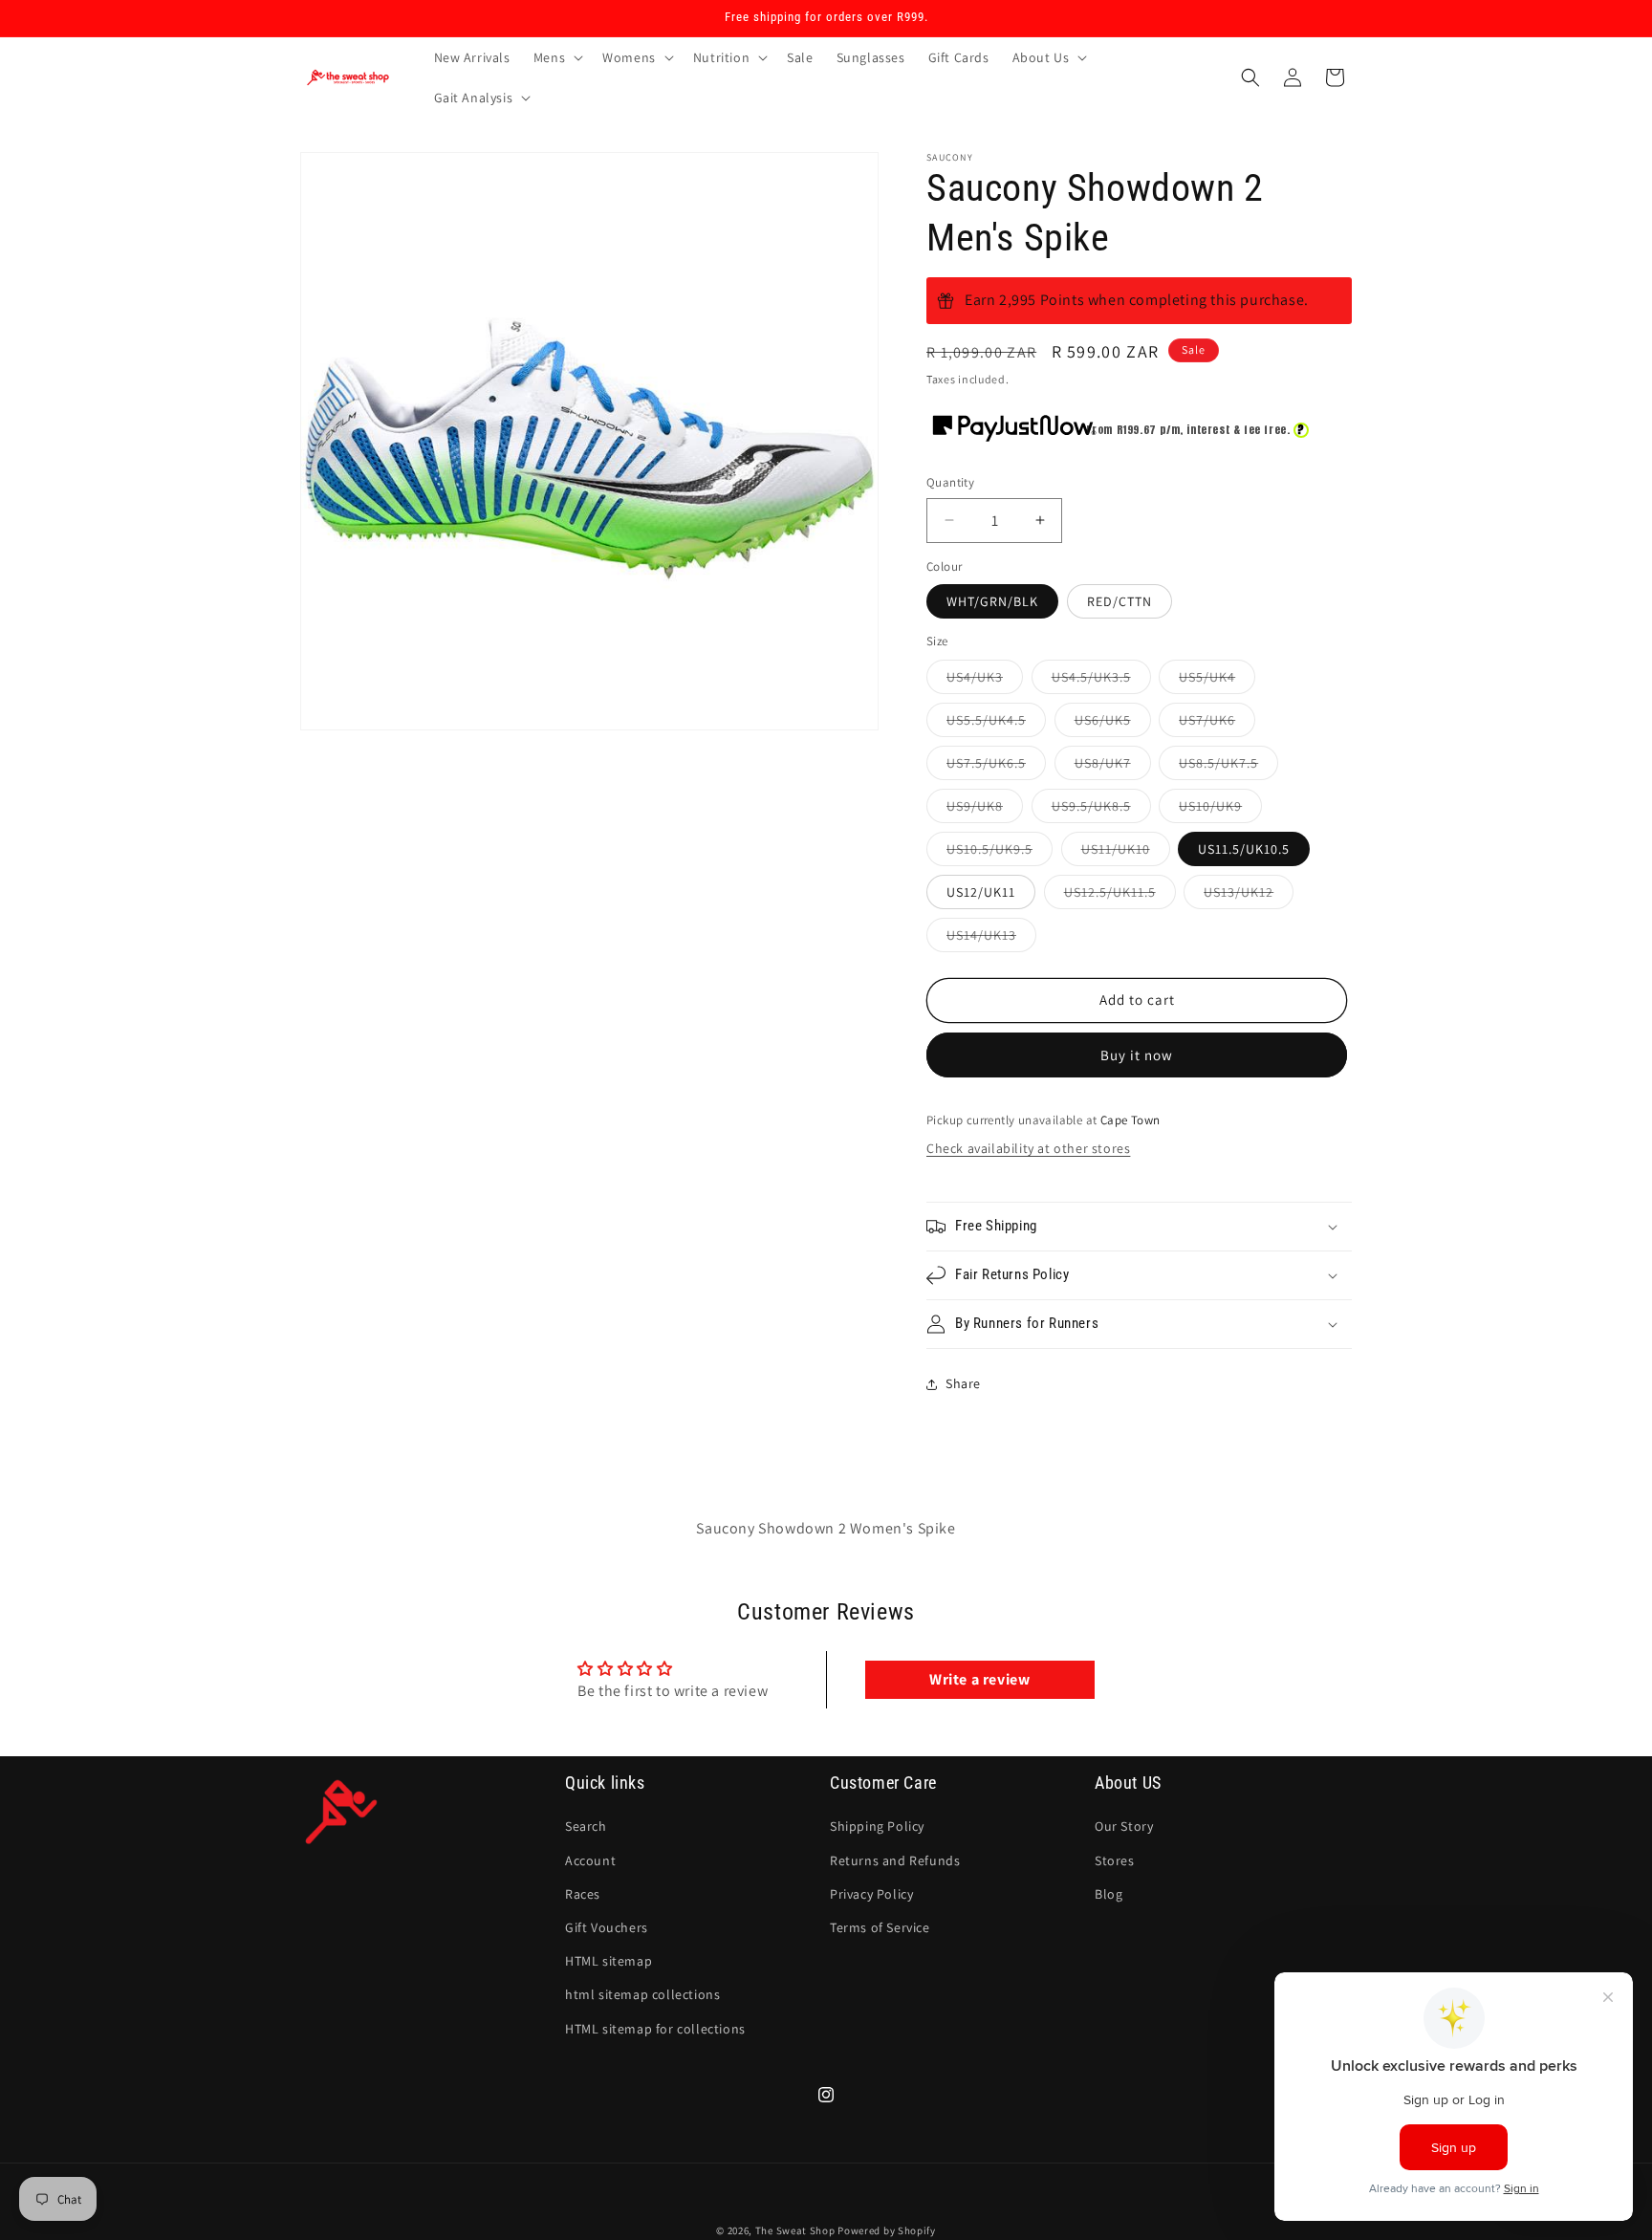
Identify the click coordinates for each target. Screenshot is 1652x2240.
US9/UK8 (985, 810)
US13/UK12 (1249, 896)
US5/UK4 (1217, 681)
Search (586, 1826)
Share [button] (963, 1383)
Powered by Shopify (887, 2230)
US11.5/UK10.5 (1244, 849)
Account (590, 1859)
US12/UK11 (981, 892)
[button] (556, 57)
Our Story (1124, 1826)
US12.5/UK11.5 (1120, 896)
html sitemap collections (642, 1994)
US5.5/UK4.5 (996, 724)
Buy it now (1137, 1055)
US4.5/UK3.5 (1101, 681)
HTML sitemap (609, 1961)
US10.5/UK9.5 (1000, 853)
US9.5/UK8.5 (1101, 810)
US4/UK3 (985, 681)
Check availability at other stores (1028, 1148)
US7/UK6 (1217, 724)
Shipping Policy (877, 1826)
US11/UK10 (1126, 853)
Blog (1109, 1894)
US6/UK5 (1113, 724)
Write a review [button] (979, 1679)
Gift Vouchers (607, 1927)
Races (583, 1894)
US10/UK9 (1220, 810)
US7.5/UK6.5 (996, 767)
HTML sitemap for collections (655, 2028)
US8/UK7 (1113, 767)
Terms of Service (880, 1927)
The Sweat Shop (795, 2230)
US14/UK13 (991, 939)
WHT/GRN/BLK (992, 601)
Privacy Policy (871, 1894)
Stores (1115, 1859)
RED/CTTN (1119, 601)
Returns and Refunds (895, 1859)
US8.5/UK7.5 (1228, 767)
